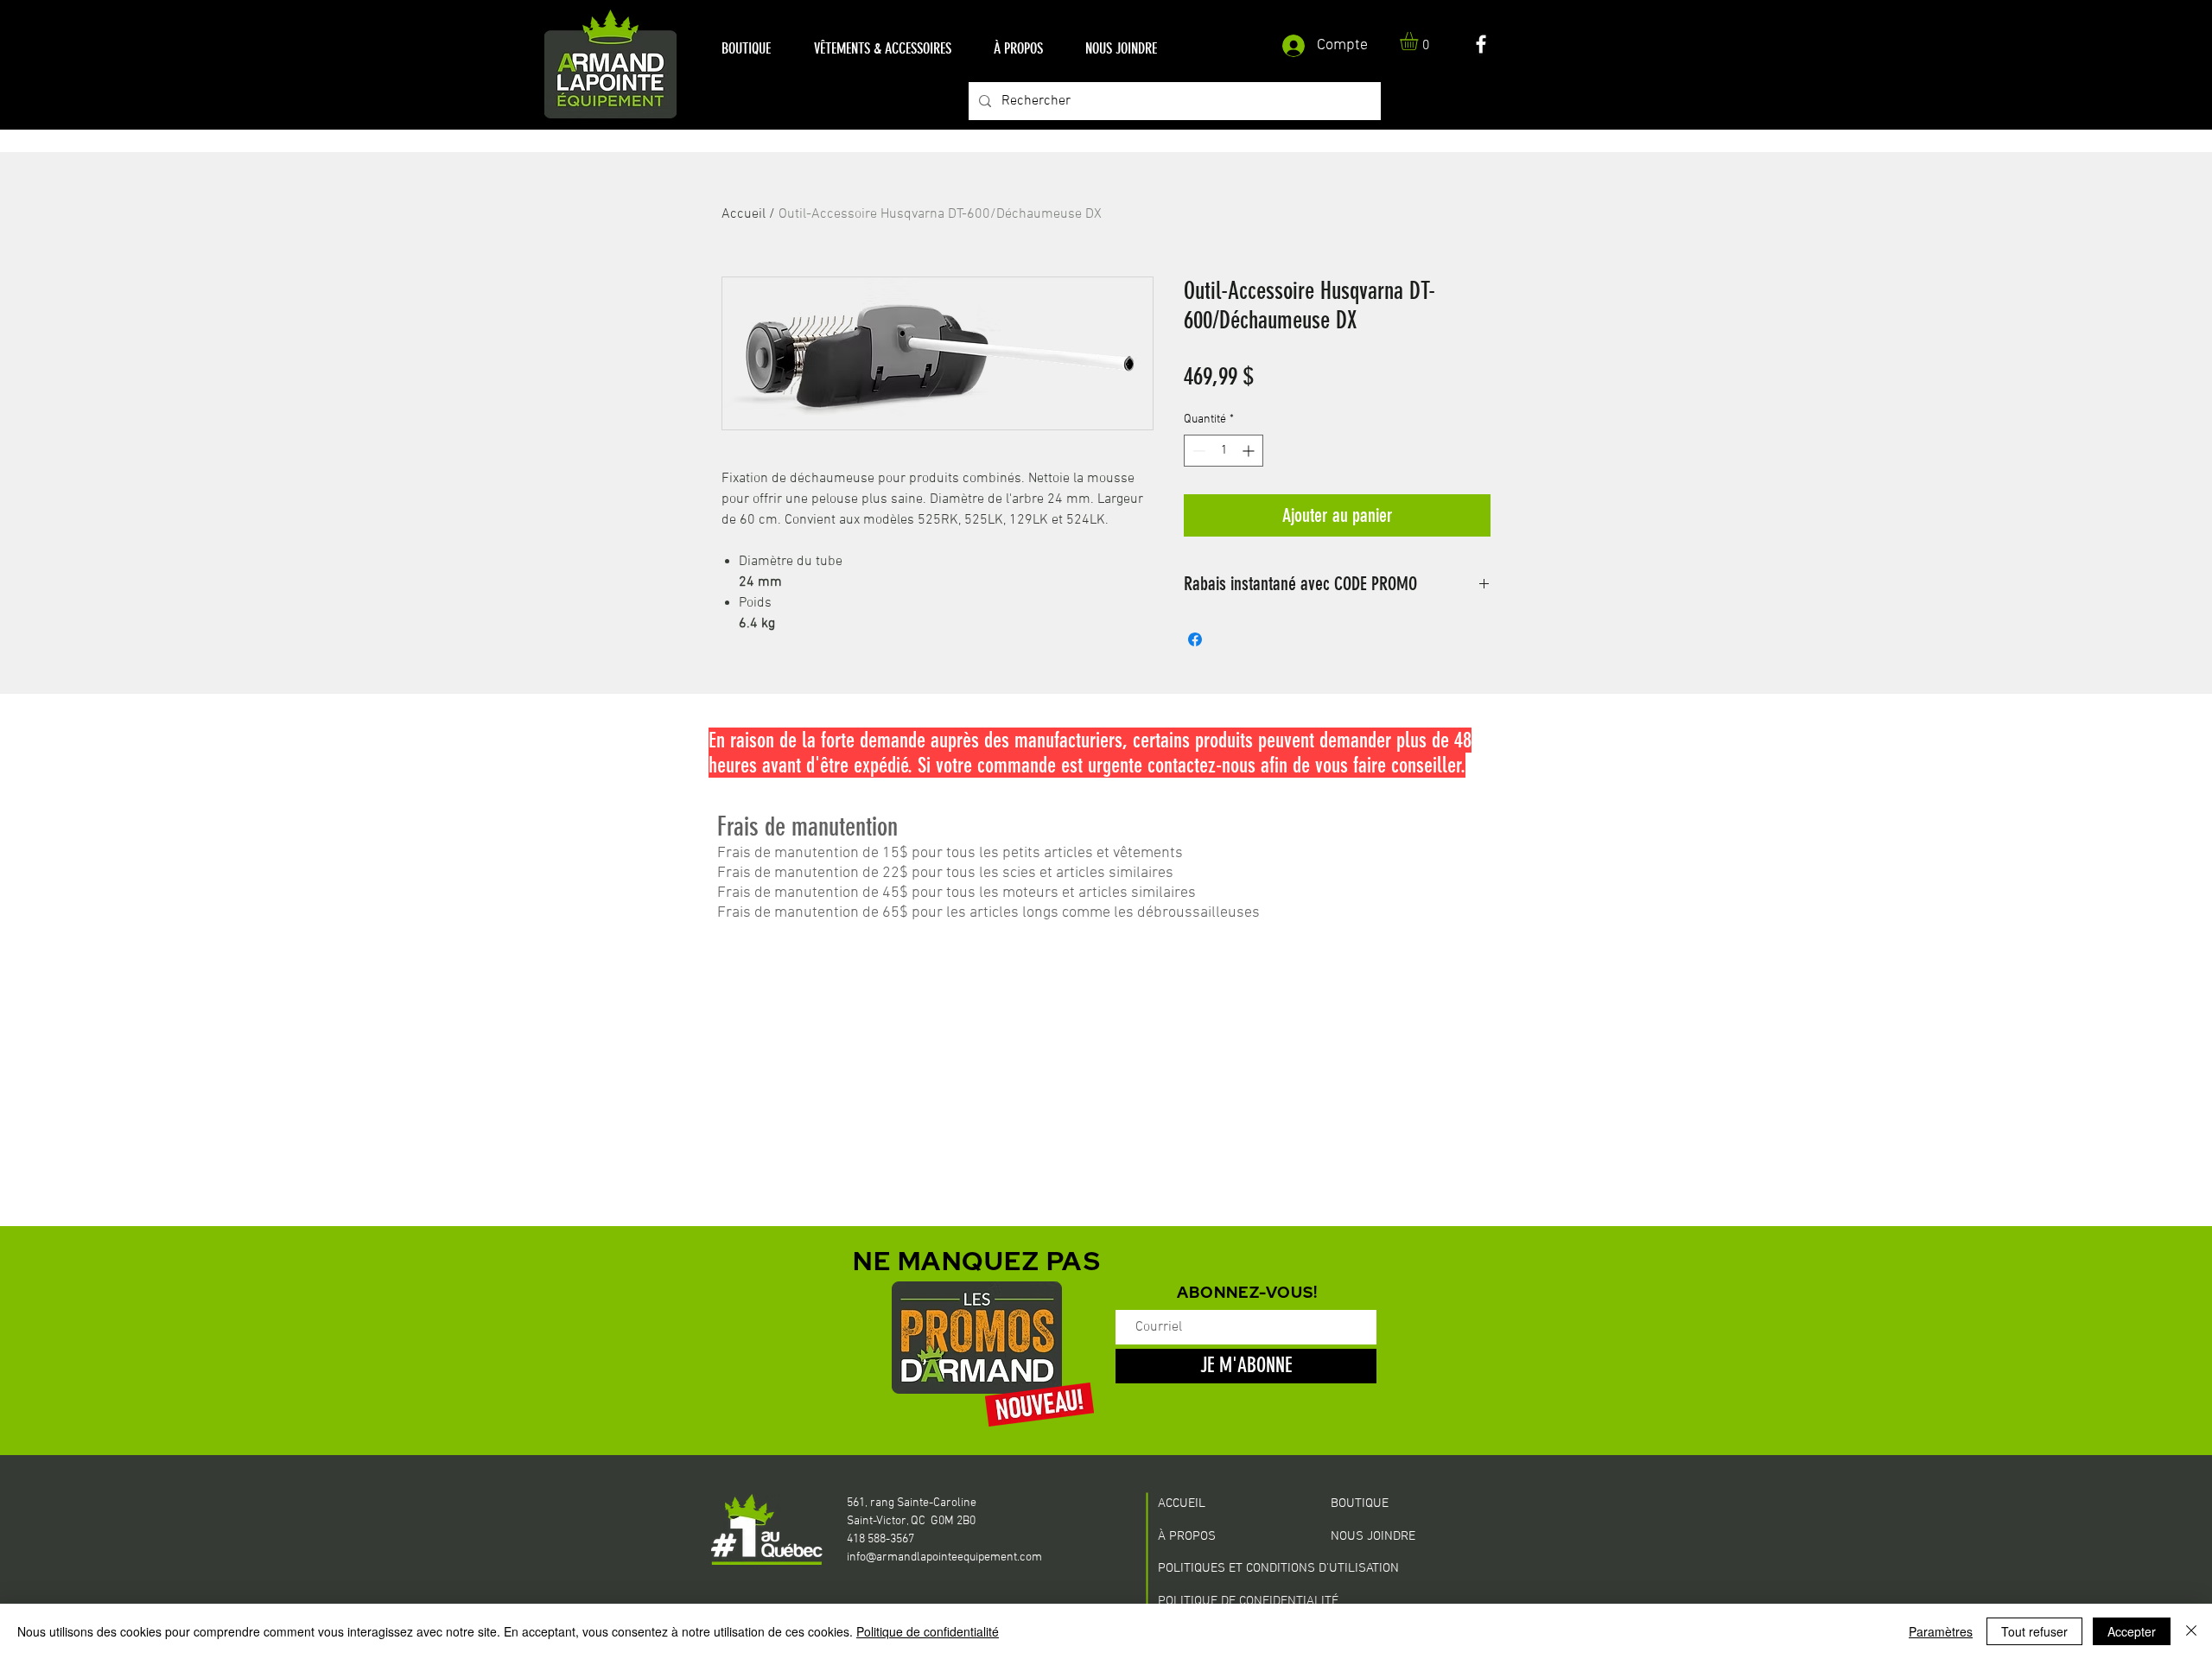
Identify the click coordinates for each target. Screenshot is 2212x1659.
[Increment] (1250, 451)
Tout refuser (2034, 1631)
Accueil (744, 214)
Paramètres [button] (1941, 1631)
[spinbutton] (1224, 451)
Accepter (2132, 1631)
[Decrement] (1197, 451)
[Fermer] (2191, 1631)
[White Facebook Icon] (1481, 44)
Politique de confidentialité (928, 1631)
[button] (746, 49)
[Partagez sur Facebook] (1195, 639)
